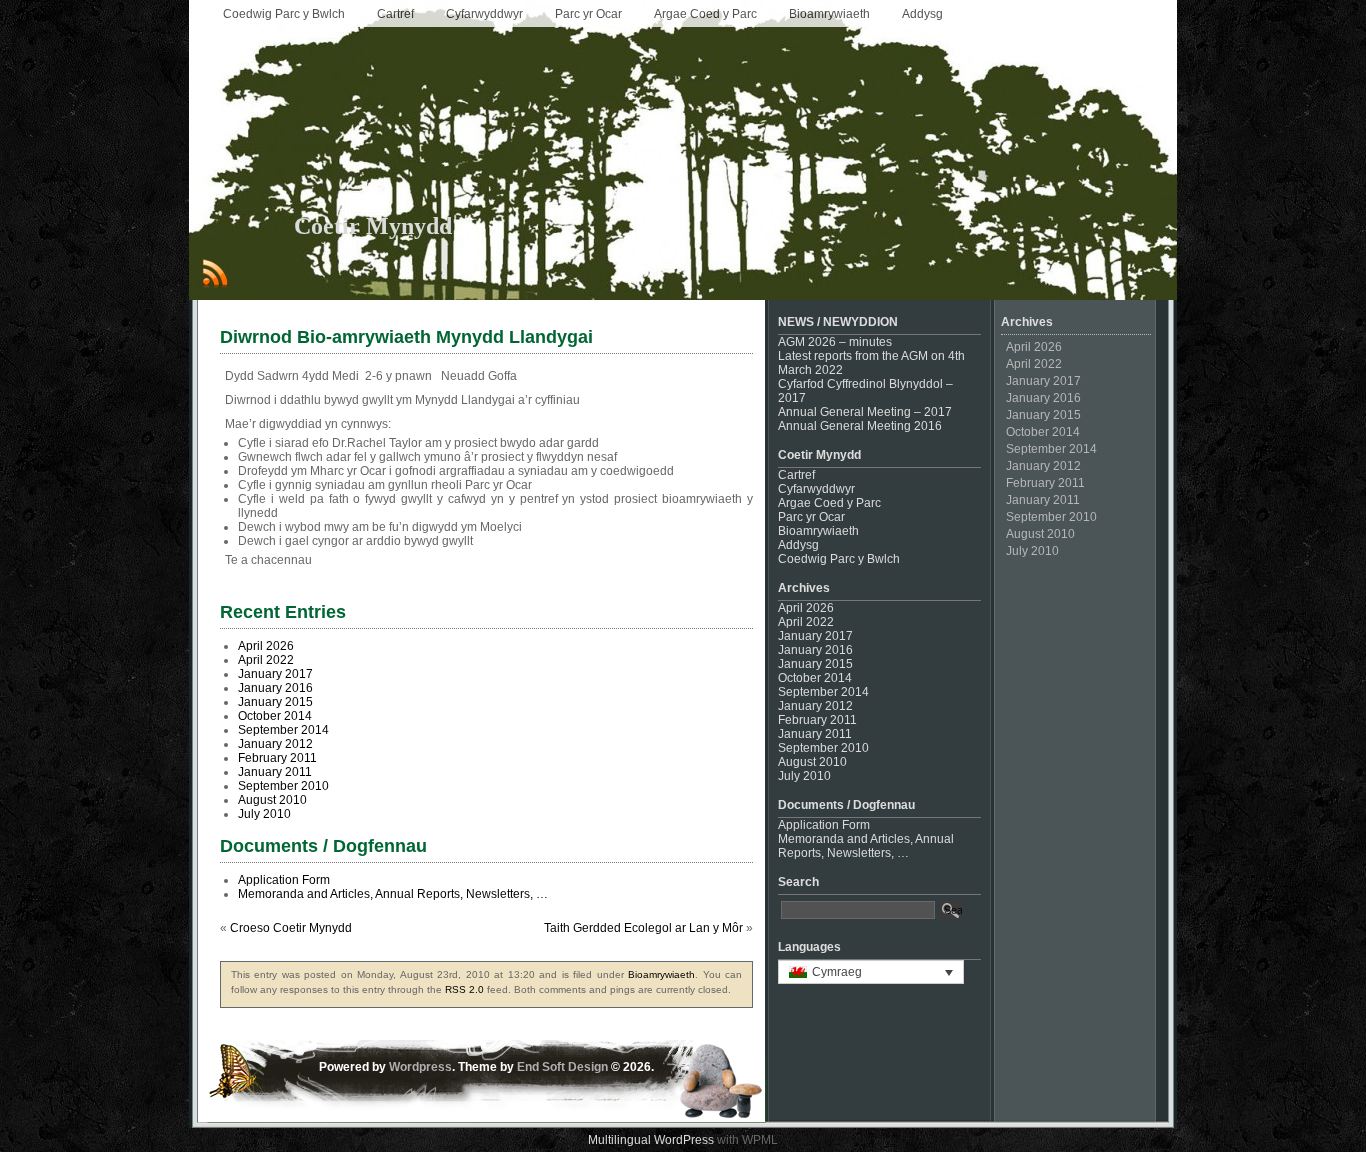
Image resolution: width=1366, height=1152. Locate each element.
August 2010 (272, 800)
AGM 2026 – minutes (835, 342)
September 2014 (283, 730)
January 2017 (275, 674)
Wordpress (420, 1067)
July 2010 (264, 814)
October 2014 (275, 716)
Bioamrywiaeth (829, 14)
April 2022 (266, 660)
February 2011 (277, 758)
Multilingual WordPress (651, 1140)
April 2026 (266, 646)
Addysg (922, 14)
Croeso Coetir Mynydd (291, 928)
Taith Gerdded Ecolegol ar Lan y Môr (643, 928)
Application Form (284, 880)
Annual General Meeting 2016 (860, 426)
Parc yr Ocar (588, 14)
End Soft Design (562, 1067)
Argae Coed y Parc (705, 14)
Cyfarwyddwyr (484, 14)
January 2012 (275, 744)
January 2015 (275, 702)
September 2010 (283, 786)
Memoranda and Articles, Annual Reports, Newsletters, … (393, 894)
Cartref (395, 14)
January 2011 (275, 772)
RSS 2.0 (464, 989)
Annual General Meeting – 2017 (865, 412)
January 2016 (275, 688)
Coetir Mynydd (373, 226)
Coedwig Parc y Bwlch (284, 14)
